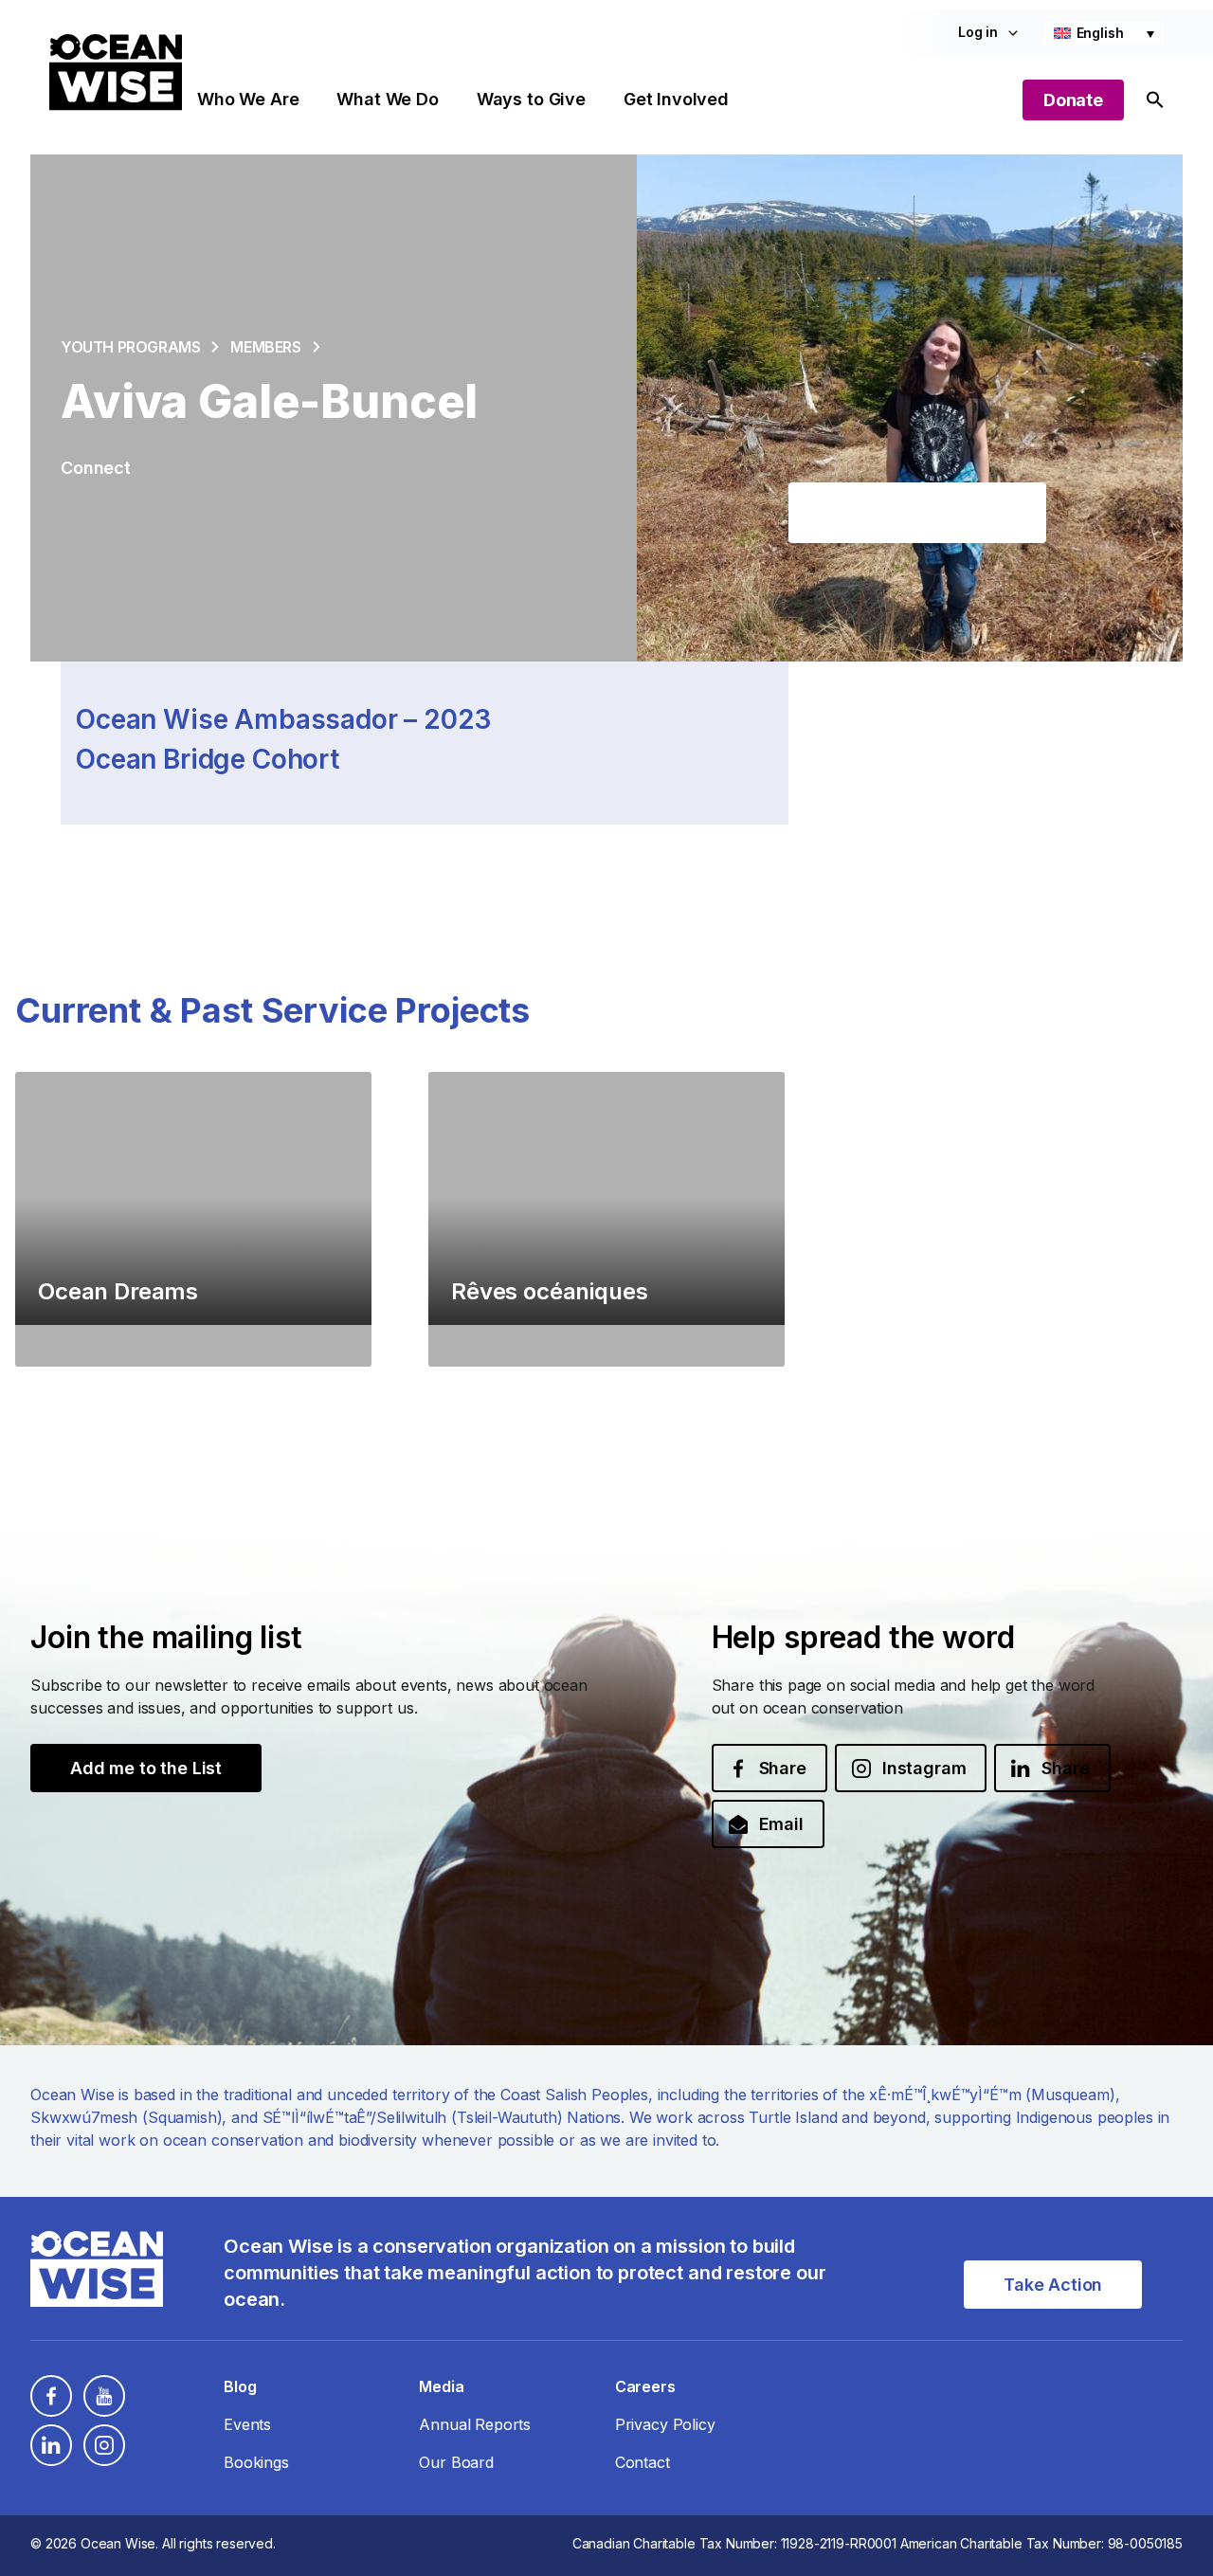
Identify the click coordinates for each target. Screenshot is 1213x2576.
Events (247, 2424)
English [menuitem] (1100, 33)
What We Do (387, 99)
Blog (240, 2386)
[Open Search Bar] (1155, 100)
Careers (645, 2386)
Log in (978, 32)
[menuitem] (1104, 33)
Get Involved (676, 99)
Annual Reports (475, 2424)
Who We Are (248, 99)
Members (265, 347)
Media (441, 2386)
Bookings (256, 2462)
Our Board (456, 2462)
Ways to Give (531, 99)
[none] (1104, 33)
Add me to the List (146, 1768)
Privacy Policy (665, 2424)
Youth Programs (130, 347)
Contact (643, 2462)
